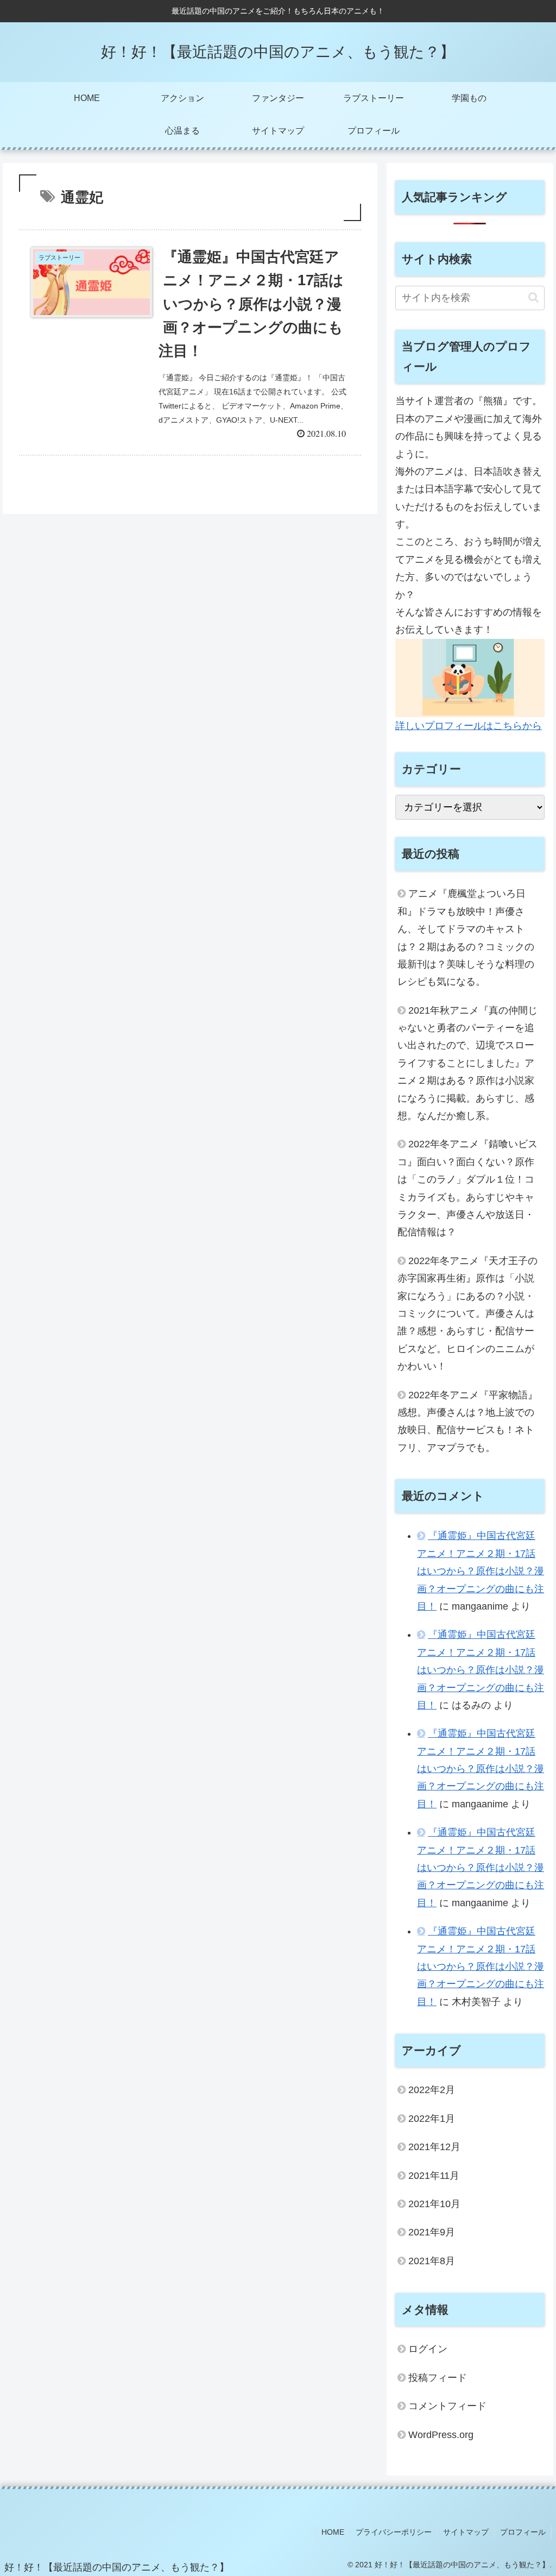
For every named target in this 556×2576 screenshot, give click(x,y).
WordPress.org (441, 2435)
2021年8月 (432, 2261)
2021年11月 (434, 2176)
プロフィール (523, 2532)
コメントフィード (447, 2406)
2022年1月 (432, 2119)
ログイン (428, 2349)
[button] (533, 297)
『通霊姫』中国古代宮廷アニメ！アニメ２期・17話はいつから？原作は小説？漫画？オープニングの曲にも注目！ (481, 1571)
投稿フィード (438, 2378)
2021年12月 (434, 2147)
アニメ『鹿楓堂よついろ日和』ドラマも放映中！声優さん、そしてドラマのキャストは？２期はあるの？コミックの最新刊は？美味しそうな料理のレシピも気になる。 (466, 938)
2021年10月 (434, 2204)
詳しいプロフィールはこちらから (469, 726)
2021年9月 (432, 2232)
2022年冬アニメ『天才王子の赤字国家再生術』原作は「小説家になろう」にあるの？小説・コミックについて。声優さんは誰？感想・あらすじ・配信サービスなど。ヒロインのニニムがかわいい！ (467, 1314)
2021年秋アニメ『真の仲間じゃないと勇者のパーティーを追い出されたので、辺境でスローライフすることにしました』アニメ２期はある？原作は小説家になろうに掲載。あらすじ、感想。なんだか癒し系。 (467, 1063)
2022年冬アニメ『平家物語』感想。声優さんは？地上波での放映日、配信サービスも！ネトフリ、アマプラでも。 (467, 1421)
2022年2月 (432, 2090)
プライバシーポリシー (394, 2532)
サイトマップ (466, 2532)
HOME (333, 2532)
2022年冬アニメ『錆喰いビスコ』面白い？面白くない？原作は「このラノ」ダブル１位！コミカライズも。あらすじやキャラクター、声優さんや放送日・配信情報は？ (467, 1188)
